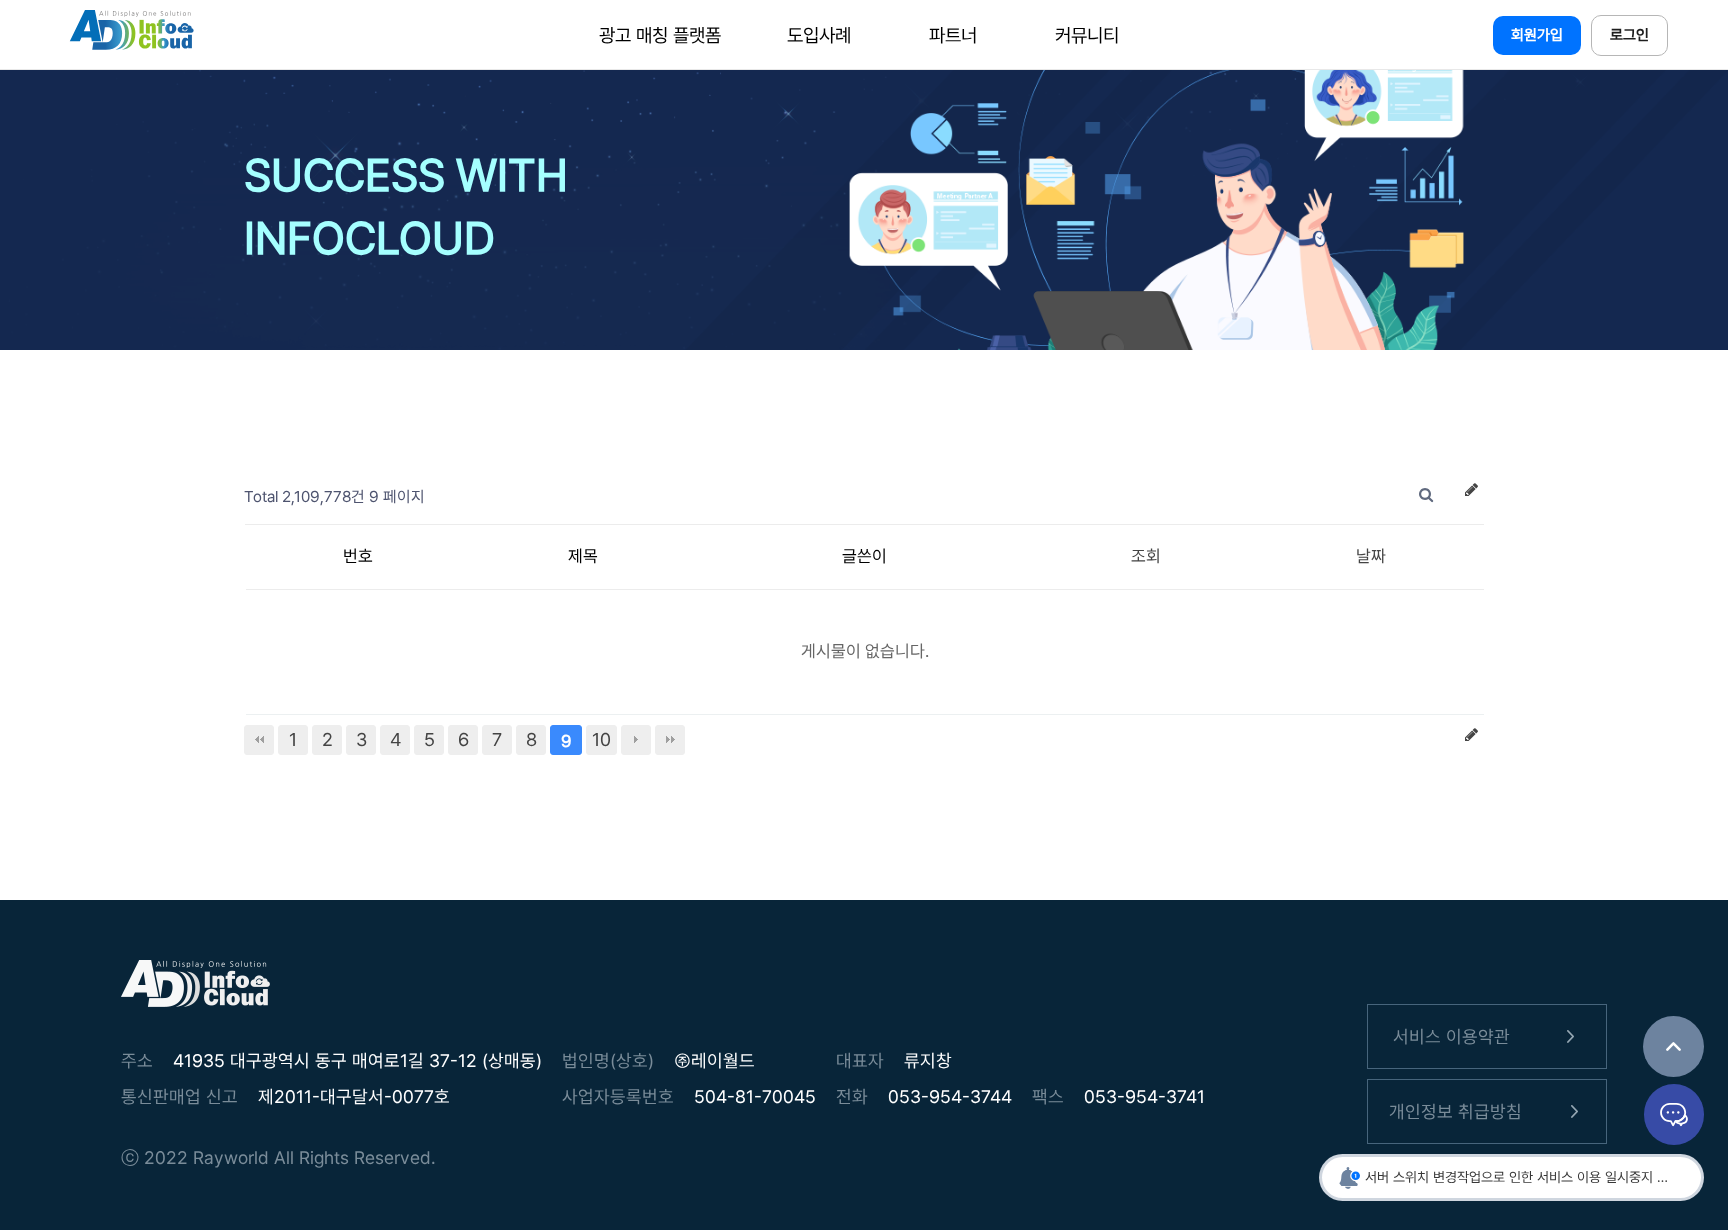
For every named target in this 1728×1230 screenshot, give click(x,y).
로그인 (1629, 35)
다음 (636, 740)
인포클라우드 (131, 35)
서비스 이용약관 (1451, 1036)
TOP (1673, 1046)
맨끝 (670, 740)
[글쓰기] (1471, 495)
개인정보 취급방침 (1455, 1111)
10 (601, 739)
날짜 (1371, 556)
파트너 (953, 35)
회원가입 (1537, 35)
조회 (1146, 556)
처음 (259, 740)
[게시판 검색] (1426, 495)
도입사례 (819, 35)
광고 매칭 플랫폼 (660, 35)
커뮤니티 (1087, 35)
